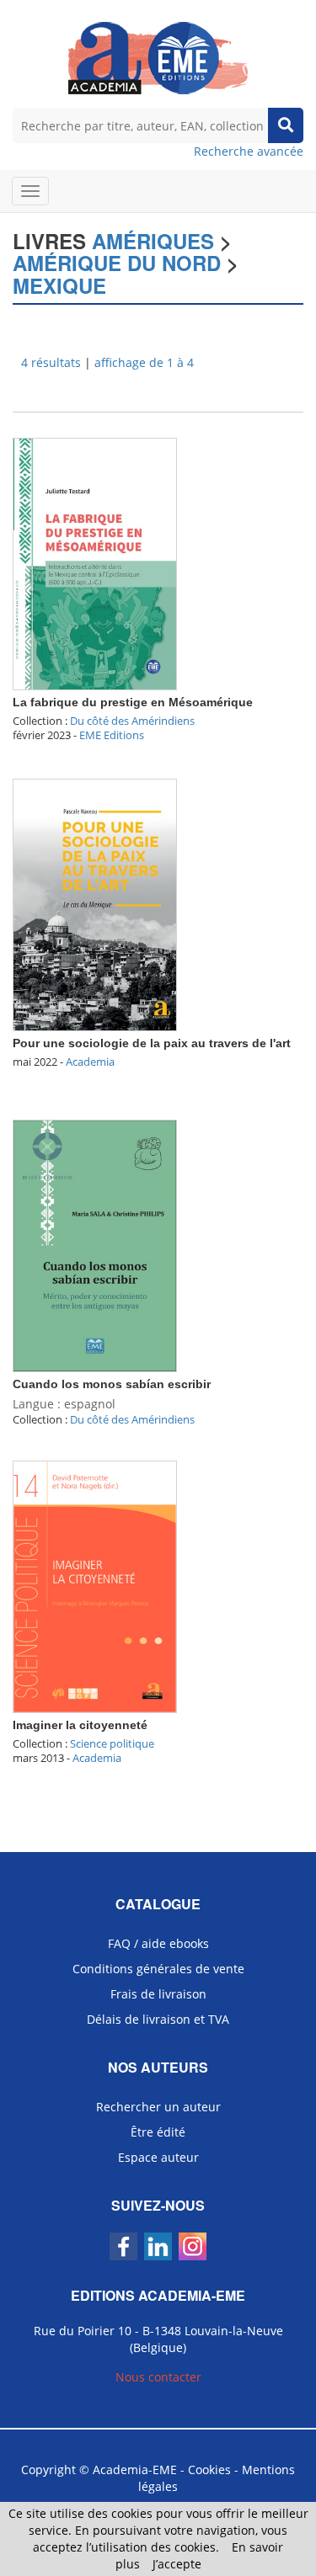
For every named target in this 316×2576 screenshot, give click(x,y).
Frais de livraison (158, 1994)
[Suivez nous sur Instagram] (193, 2246)
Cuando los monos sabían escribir (112, 1384)
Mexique (59, 285)
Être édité (158, 2132)
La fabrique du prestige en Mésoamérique (133, 702)
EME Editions (112, 735)
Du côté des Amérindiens (132, 721)
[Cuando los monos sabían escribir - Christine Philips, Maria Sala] (95, 1245)
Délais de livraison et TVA (158, 2019)
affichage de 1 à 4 (144, 362)
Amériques (153, 241)
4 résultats (51, 362)
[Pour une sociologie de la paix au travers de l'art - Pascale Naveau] (95, 904)
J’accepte (177, 2564)
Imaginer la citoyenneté (80, 1725)
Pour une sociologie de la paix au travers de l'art (152, 1043)
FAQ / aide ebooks (158, 1943)
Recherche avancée (249, 151)
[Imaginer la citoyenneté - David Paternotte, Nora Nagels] (95, 1586)
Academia (90, 1062)
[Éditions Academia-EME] (158, 57)
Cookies (209, 2470)
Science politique (112, 1743)
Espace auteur (158, 2157)
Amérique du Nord (117, 263)
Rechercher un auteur (158, 2107)
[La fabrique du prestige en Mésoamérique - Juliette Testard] (95, 563)
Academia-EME (135, 2470)
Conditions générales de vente (158, 1969)
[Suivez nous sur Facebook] (123, 2246)
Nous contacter (158, 2377)
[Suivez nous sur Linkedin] (158, 2246)
